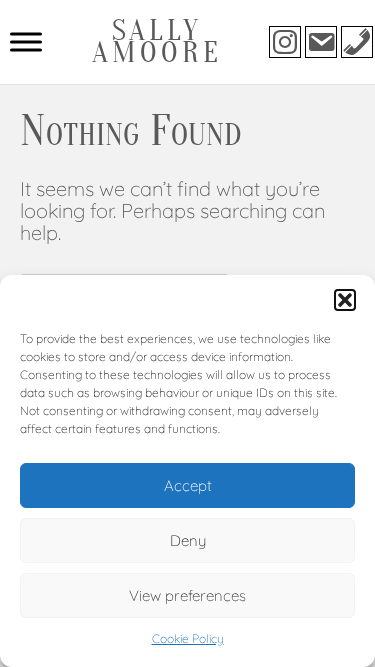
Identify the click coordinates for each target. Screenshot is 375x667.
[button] (345, 300)
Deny (188, 540)
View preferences (187, 595)
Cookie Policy (188, 638)
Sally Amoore (157, 41)
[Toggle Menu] (26, 41)
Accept (188, 485)
